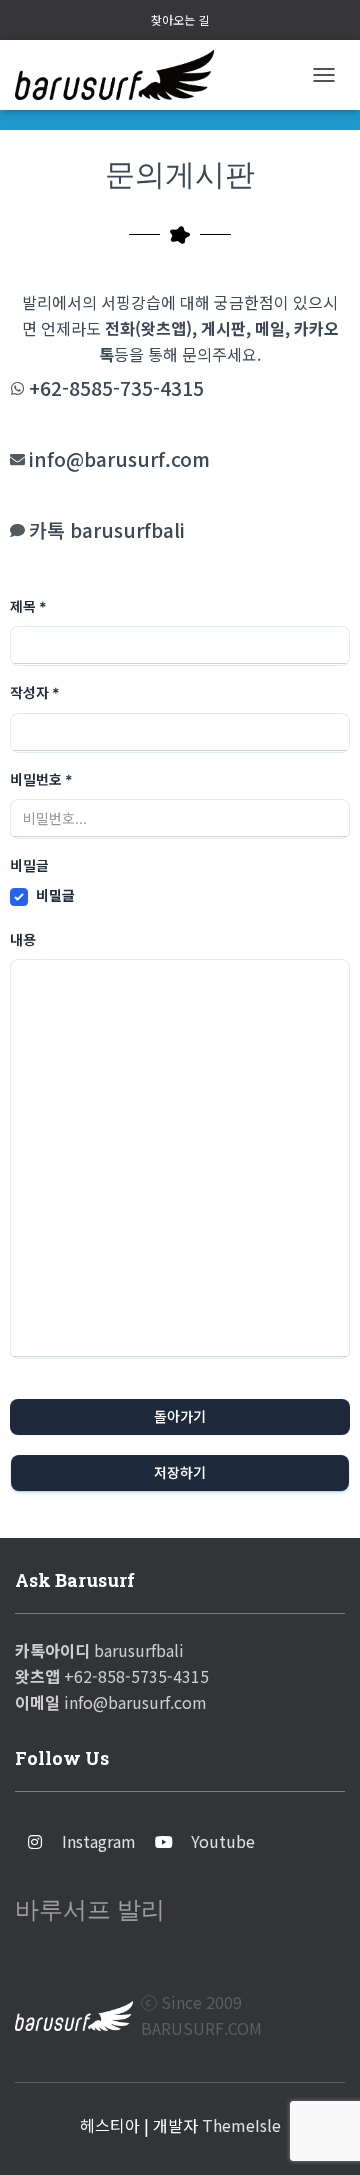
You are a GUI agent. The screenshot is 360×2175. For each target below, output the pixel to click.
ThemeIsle (241, 2125)
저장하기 (180, 1472)
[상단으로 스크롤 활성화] (320, 2135)
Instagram (99, 1841)
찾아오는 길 (180, 19)
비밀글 (55, 895)
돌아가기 (180, 1416)
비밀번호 (41, 779)
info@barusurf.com (119, 459)
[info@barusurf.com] (17, 459)
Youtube (223, 1841)
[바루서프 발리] (122, 75)
